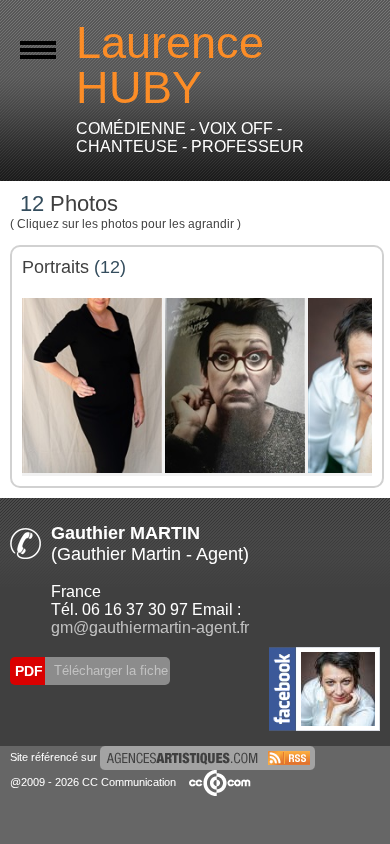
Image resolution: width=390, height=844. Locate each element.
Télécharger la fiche (109, 670)
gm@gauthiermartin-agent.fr (150, 627)
